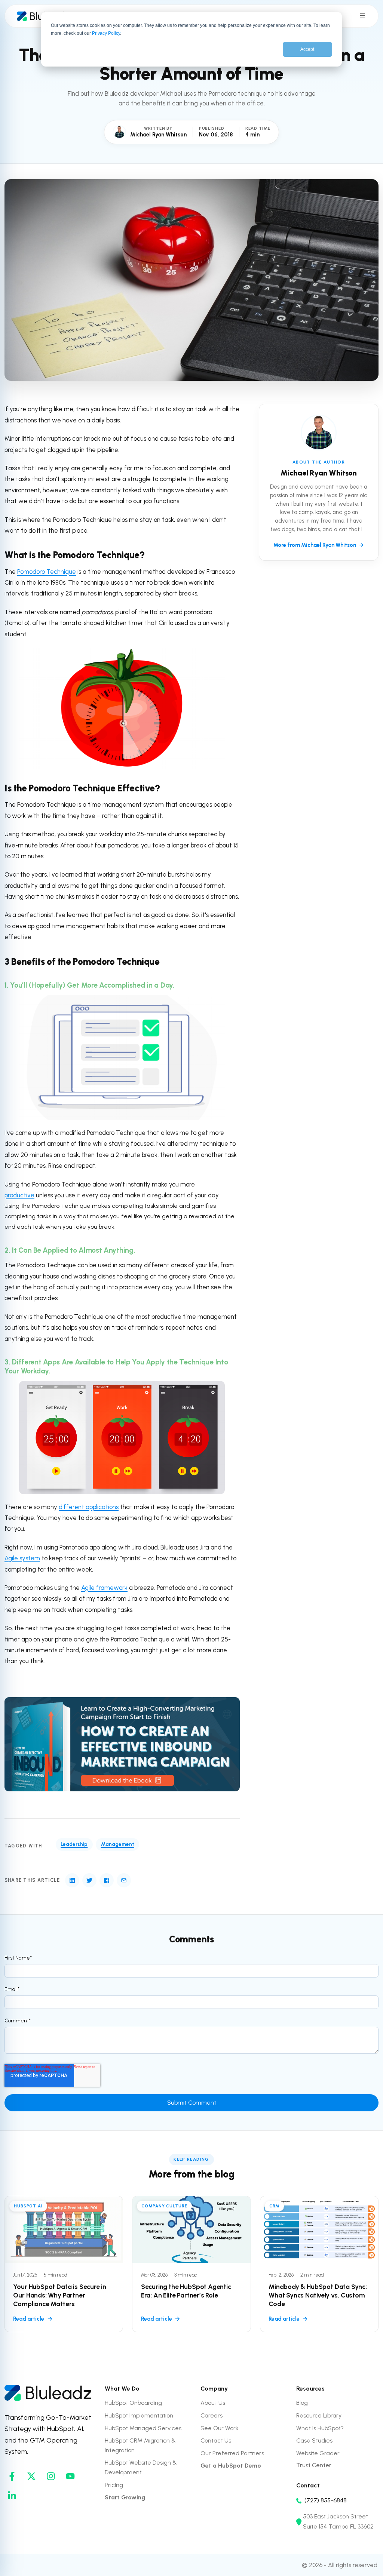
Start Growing (125, 2497)
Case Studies (314, 2440)
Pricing (114, 2485)
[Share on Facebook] (107, 1880)
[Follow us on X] (31, 2476)
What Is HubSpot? (320, 2428)
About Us (213, 2403)
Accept (307, 49)
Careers (212, 2415)
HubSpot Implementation (139, 2415)
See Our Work (220, 2428)
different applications (89, 1507)
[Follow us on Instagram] (51, 2476)
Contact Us (216, 2440)
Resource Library (319, 2415)
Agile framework (104, 1588)
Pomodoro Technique (47, 572)
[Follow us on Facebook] (12, 2476)
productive (19, 1195)
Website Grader (318, 2453)
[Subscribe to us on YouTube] (70, 2476)
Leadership (74, 1844)
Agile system (22, 1558)
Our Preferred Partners (232, 2453)
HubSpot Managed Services (143, 2428)
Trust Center (314, 2465)
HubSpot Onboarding (133, 2403)
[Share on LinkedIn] (72, 1880)
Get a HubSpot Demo (231, 2466)
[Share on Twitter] (89, 1880)
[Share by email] (124, 1880)
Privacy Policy (106, 33)
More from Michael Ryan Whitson (315, 545)
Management (118, 1844)
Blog (302, 2403)
